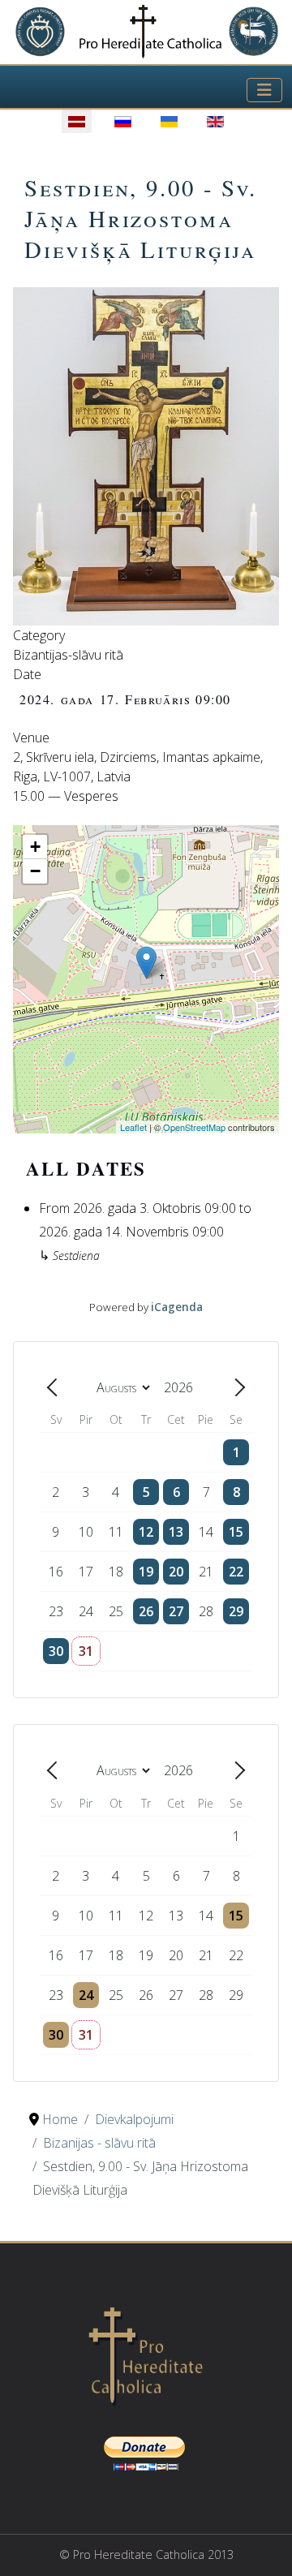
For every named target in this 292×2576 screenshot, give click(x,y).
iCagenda (177, 1307)
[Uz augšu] (264, 2546)
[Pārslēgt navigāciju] (264, 90)
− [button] (35, 871)
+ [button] (35, 847)
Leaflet (133, 1127)
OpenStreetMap (194, 1127)
